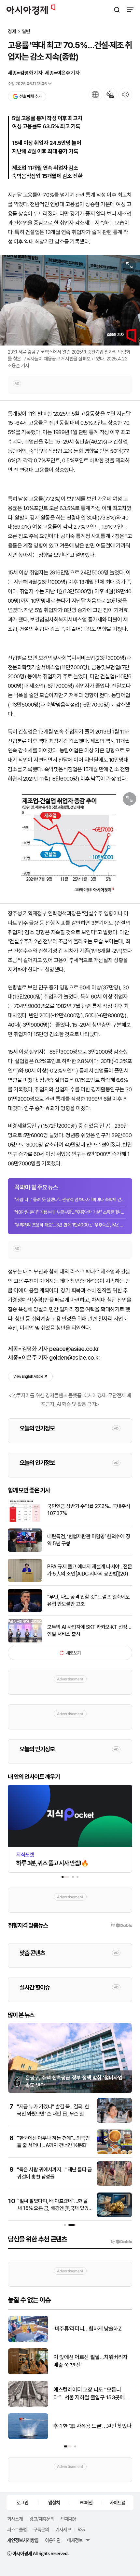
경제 (12, 32)
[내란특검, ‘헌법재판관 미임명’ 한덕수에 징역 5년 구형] (25, 1550)
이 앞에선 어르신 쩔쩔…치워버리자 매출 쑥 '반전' (91, 2361)
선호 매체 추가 (30, 96)
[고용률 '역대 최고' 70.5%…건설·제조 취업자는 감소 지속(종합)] (70, 843)
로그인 (22, 2502)
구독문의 (41, 2529)
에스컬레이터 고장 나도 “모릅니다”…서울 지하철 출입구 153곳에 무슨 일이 (92, 2394)
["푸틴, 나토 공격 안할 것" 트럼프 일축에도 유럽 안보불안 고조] (25, 1611)
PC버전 (86, 2502)
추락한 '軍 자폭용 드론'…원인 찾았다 (92, 2426)
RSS (81, 2529)
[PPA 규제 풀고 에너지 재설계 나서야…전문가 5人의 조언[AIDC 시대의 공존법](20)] (25, 1581)
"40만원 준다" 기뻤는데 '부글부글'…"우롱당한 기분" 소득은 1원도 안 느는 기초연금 (70, 1212)
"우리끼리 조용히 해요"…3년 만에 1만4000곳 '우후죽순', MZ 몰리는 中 (70, 1225)
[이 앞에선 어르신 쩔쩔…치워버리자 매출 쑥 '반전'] (28, 2373)
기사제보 (63, 2529)
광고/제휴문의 (42, 2519)
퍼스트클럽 (17, 2529)
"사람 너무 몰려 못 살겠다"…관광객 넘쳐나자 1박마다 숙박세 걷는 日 (70, 1200)
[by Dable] (122, 2242)
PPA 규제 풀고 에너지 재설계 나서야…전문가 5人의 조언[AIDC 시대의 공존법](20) (90, 1570)
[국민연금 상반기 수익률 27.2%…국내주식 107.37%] (25, 1520)
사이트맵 (118, 2502)
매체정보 (75, 2540)
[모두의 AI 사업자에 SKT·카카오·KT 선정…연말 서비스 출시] (25, 1641)
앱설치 (54, 2502)
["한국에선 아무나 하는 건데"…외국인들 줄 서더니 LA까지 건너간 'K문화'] (114, 2153)
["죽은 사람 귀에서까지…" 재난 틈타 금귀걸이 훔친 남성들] (114, 2184)
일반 (26, 32)
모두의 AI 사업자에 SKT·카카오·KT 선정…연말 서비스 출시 (89, 1631)
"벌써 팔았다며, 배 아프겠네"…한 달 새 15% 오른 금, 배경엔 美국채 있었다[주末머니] (53, 2208)
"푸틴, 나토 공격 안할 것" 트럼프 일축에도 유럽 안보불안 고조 (89, 1600)
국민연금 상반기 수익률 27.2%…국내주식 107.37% (89, 1510)
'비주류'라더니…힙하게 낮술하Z (87, 2329)
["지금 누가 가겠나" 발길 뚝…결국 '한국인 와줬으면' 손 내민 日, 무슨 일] (114, 2121)
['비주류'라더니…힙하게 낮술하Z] (28, 2340)
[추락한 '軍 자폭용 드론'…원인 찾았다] (28, 2438)
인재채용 (69, 2519)
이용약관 (53, 2540)
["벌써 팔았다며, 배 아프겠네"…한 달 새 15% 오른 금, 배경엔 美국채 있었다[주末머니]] (114, 2216)
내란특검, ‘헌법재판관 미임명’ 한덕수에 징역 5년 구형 (89, 1540)
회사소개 (15, 2519)
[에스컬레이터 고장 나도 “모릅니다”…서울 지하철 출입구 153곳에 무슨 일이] (28, 2405)
